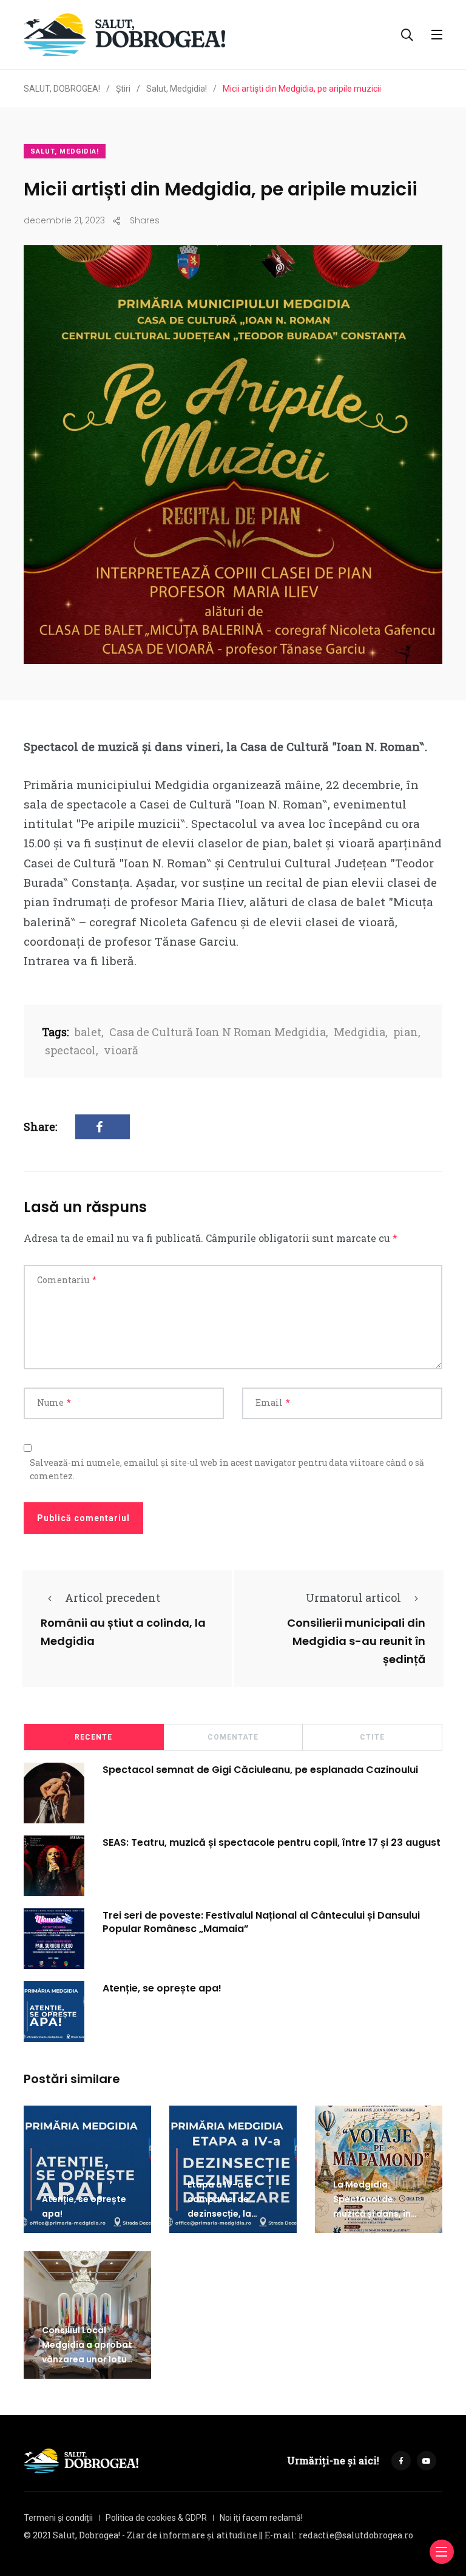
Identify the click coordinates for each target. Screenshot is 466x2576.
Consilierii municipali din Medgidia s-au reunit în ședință (356, 1641)
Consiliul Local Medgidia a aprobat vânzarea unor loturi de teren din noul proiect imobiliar (87, 2359)
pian (406, 1032)
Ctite (372, 1737)
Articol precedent (113, 1598)
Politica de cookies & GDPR (156, 2518)
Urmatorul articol (353, 1598)
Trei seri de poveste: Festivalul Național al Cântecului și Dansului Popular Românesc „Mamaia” (261, 1921)
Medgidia (360, 1032)
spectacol (70, 1050)
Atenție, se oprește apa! (162, 1988)
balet (88, 1032)
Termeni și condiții (58, 2518)
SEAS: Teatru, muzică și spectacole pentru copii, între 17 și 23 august (272, 1842)
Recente (93, 1737)
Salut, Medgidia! (65, 151)
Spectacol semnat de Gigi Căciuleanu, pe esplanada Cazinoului (260, 1769)
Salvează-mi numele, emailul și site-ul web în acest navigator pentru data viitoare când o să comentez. (227, 1469)
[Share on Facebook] (103, 1127)
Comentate (233, 1737)
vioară (121, 1050)
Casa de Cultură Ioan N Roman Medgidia (218, 1032)
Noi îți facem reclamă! (261, 2518)
